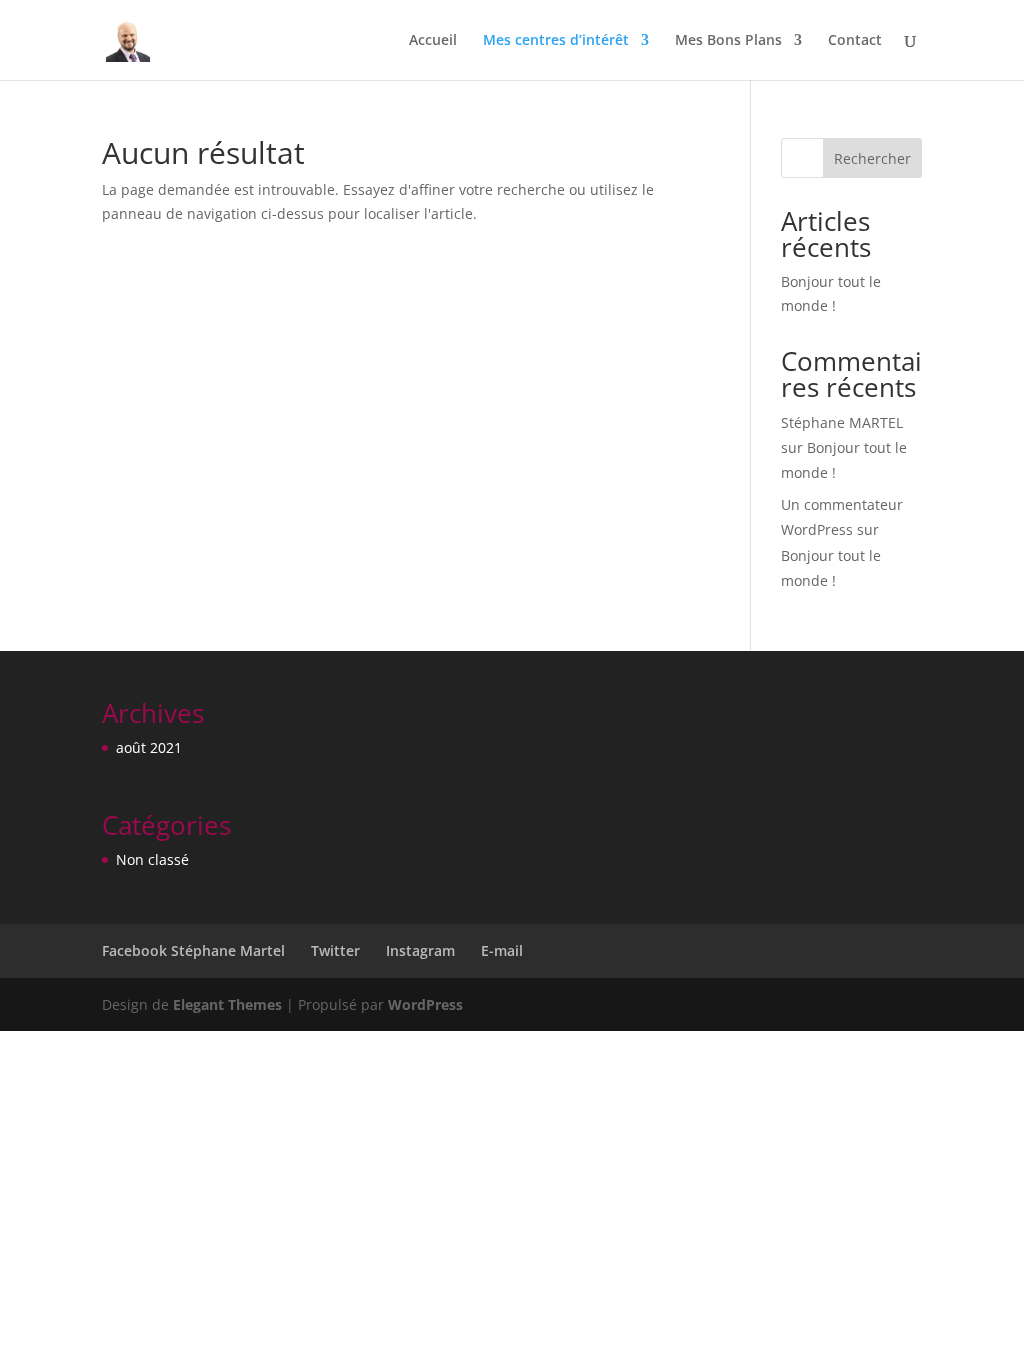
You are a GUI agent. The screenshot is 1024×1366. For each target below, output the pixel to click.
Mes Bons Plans (728, 41)
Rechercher (872, 158)
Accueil (433, 41)
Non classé (152, 859)
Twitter (335, 950)
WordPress (425, 1004)
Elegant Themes (227, 1004)
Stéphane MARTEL (842, 422)
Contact (855, 41)
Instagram (420, 950)
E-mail (502, 950)
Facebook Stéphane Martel (193, 950)
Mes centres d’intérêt (556, 41)
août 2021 (149, 747)
